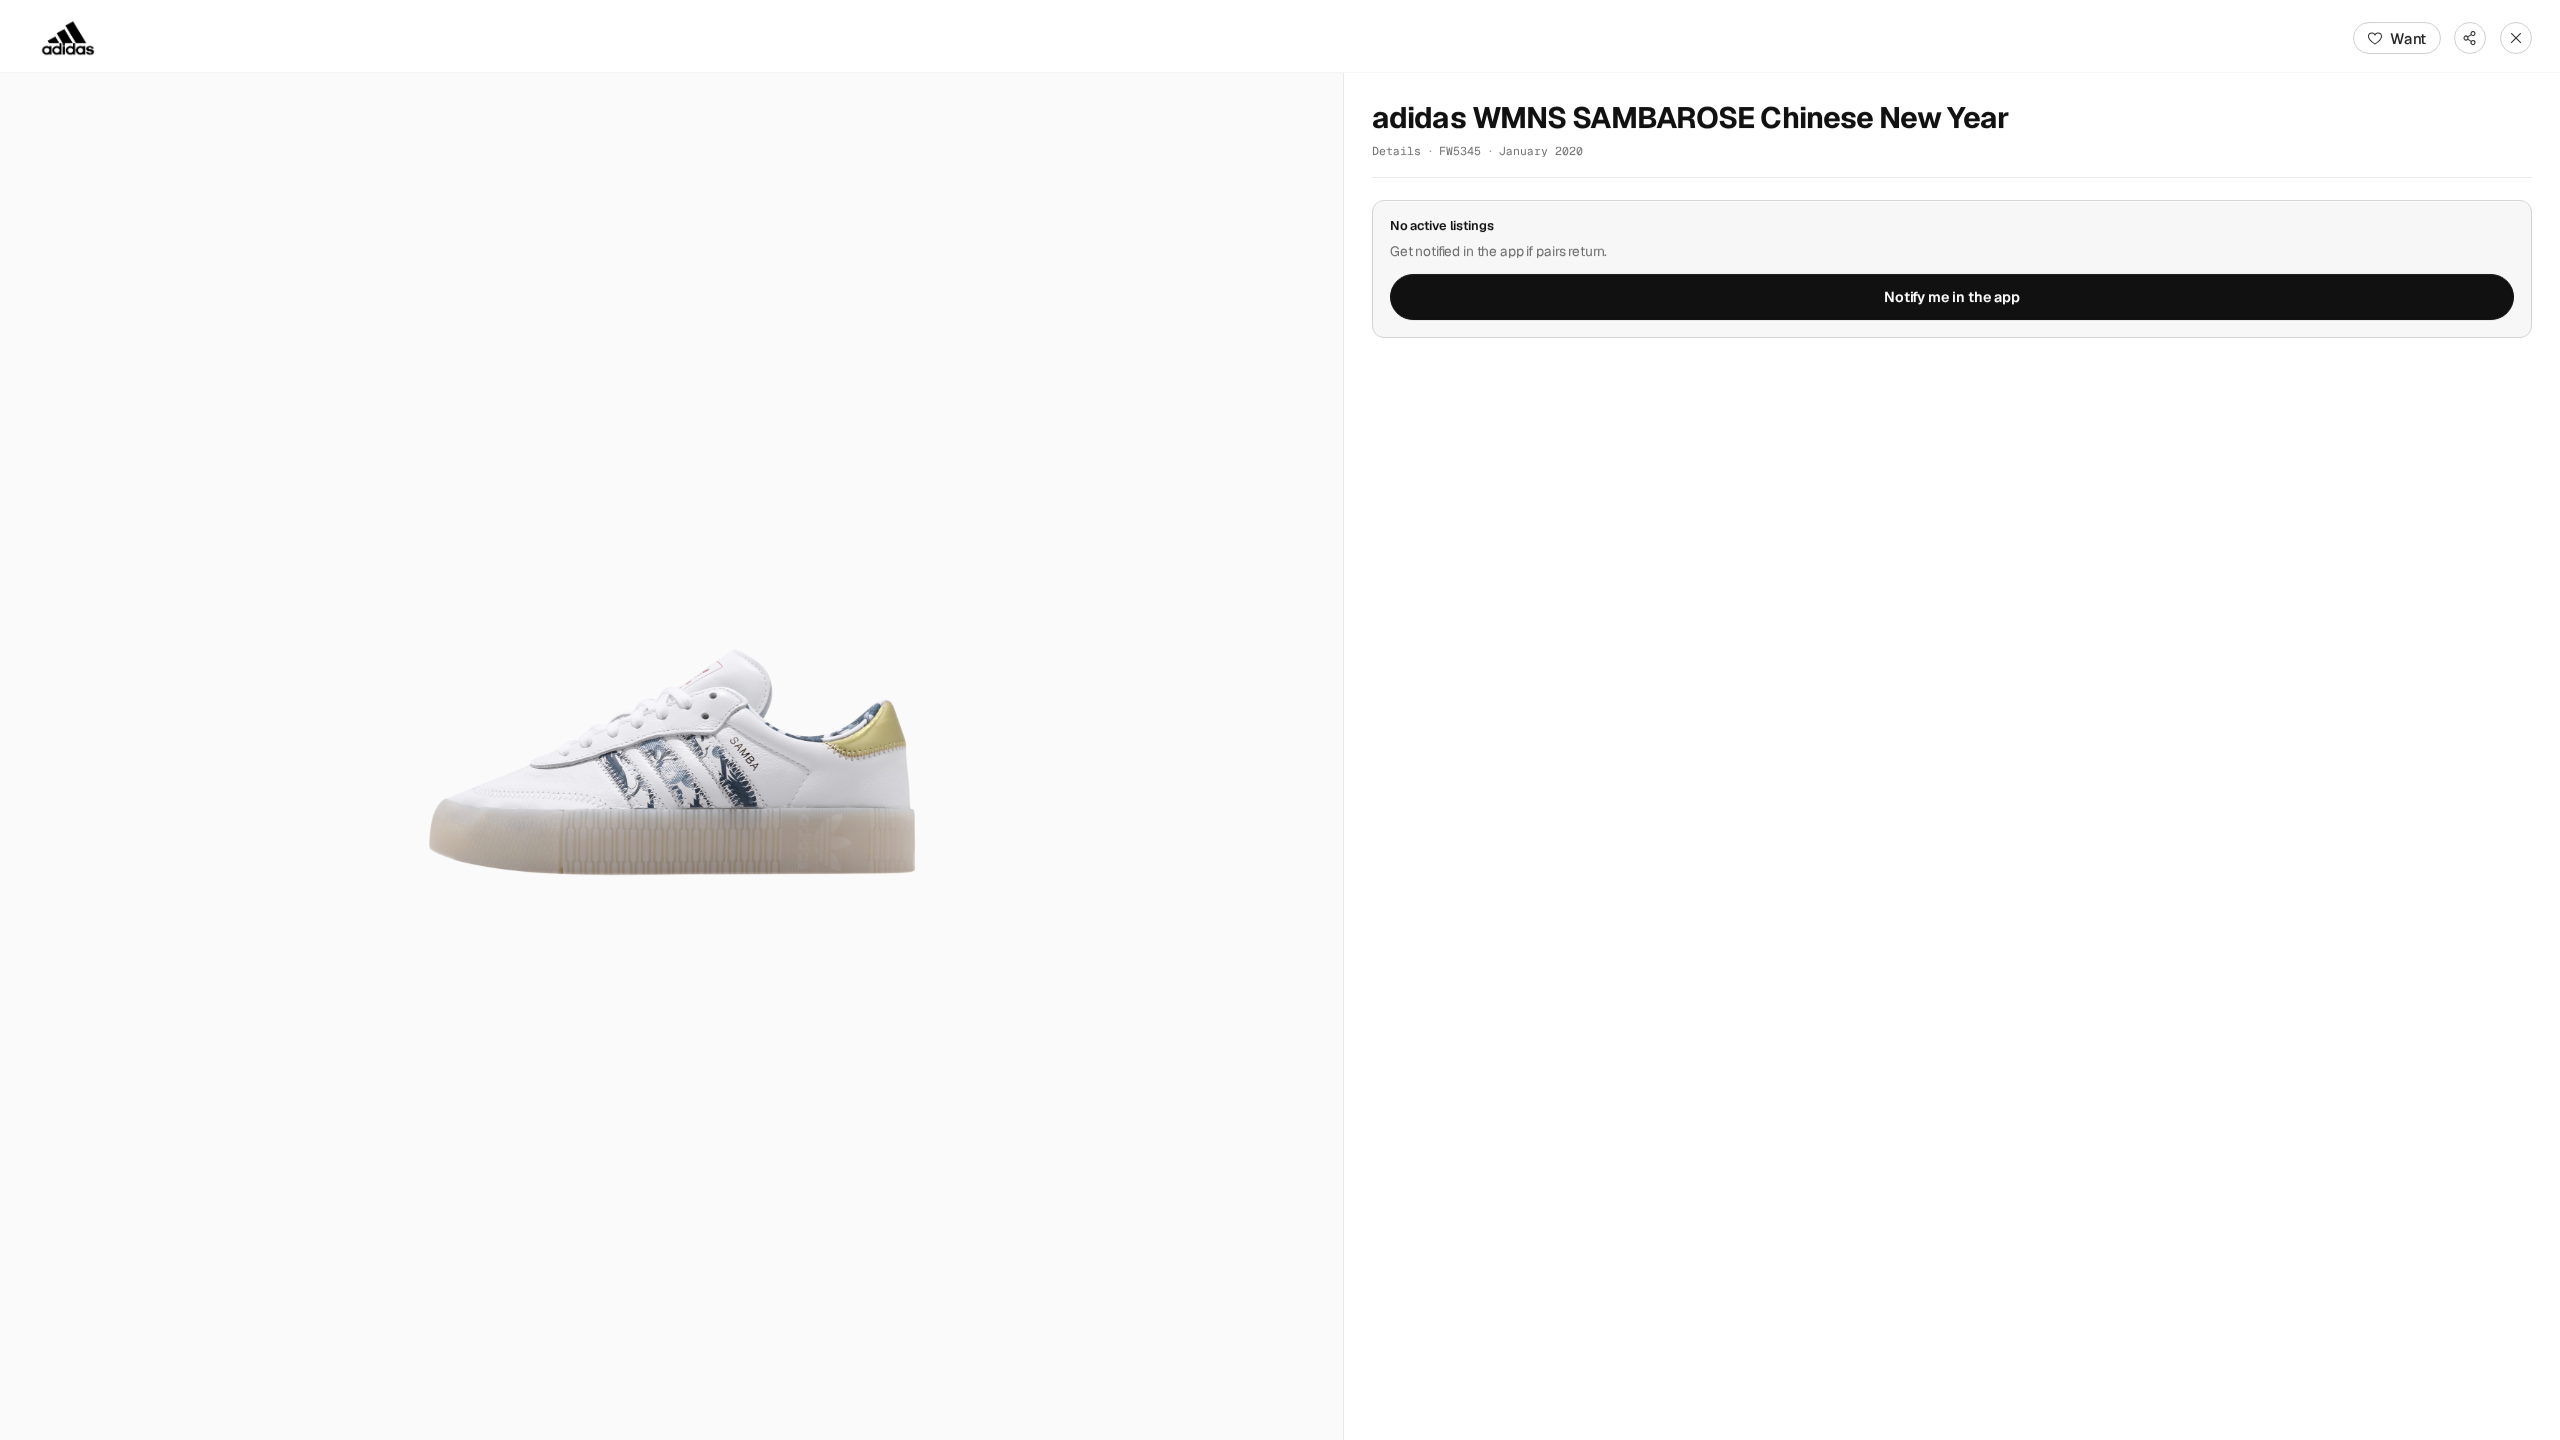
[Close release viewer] (2516, 38)
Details (1396, 150)
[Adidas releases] (68, 38)
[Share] (2470, 38)
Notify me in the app (1952, 297)
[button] (671, 756)
